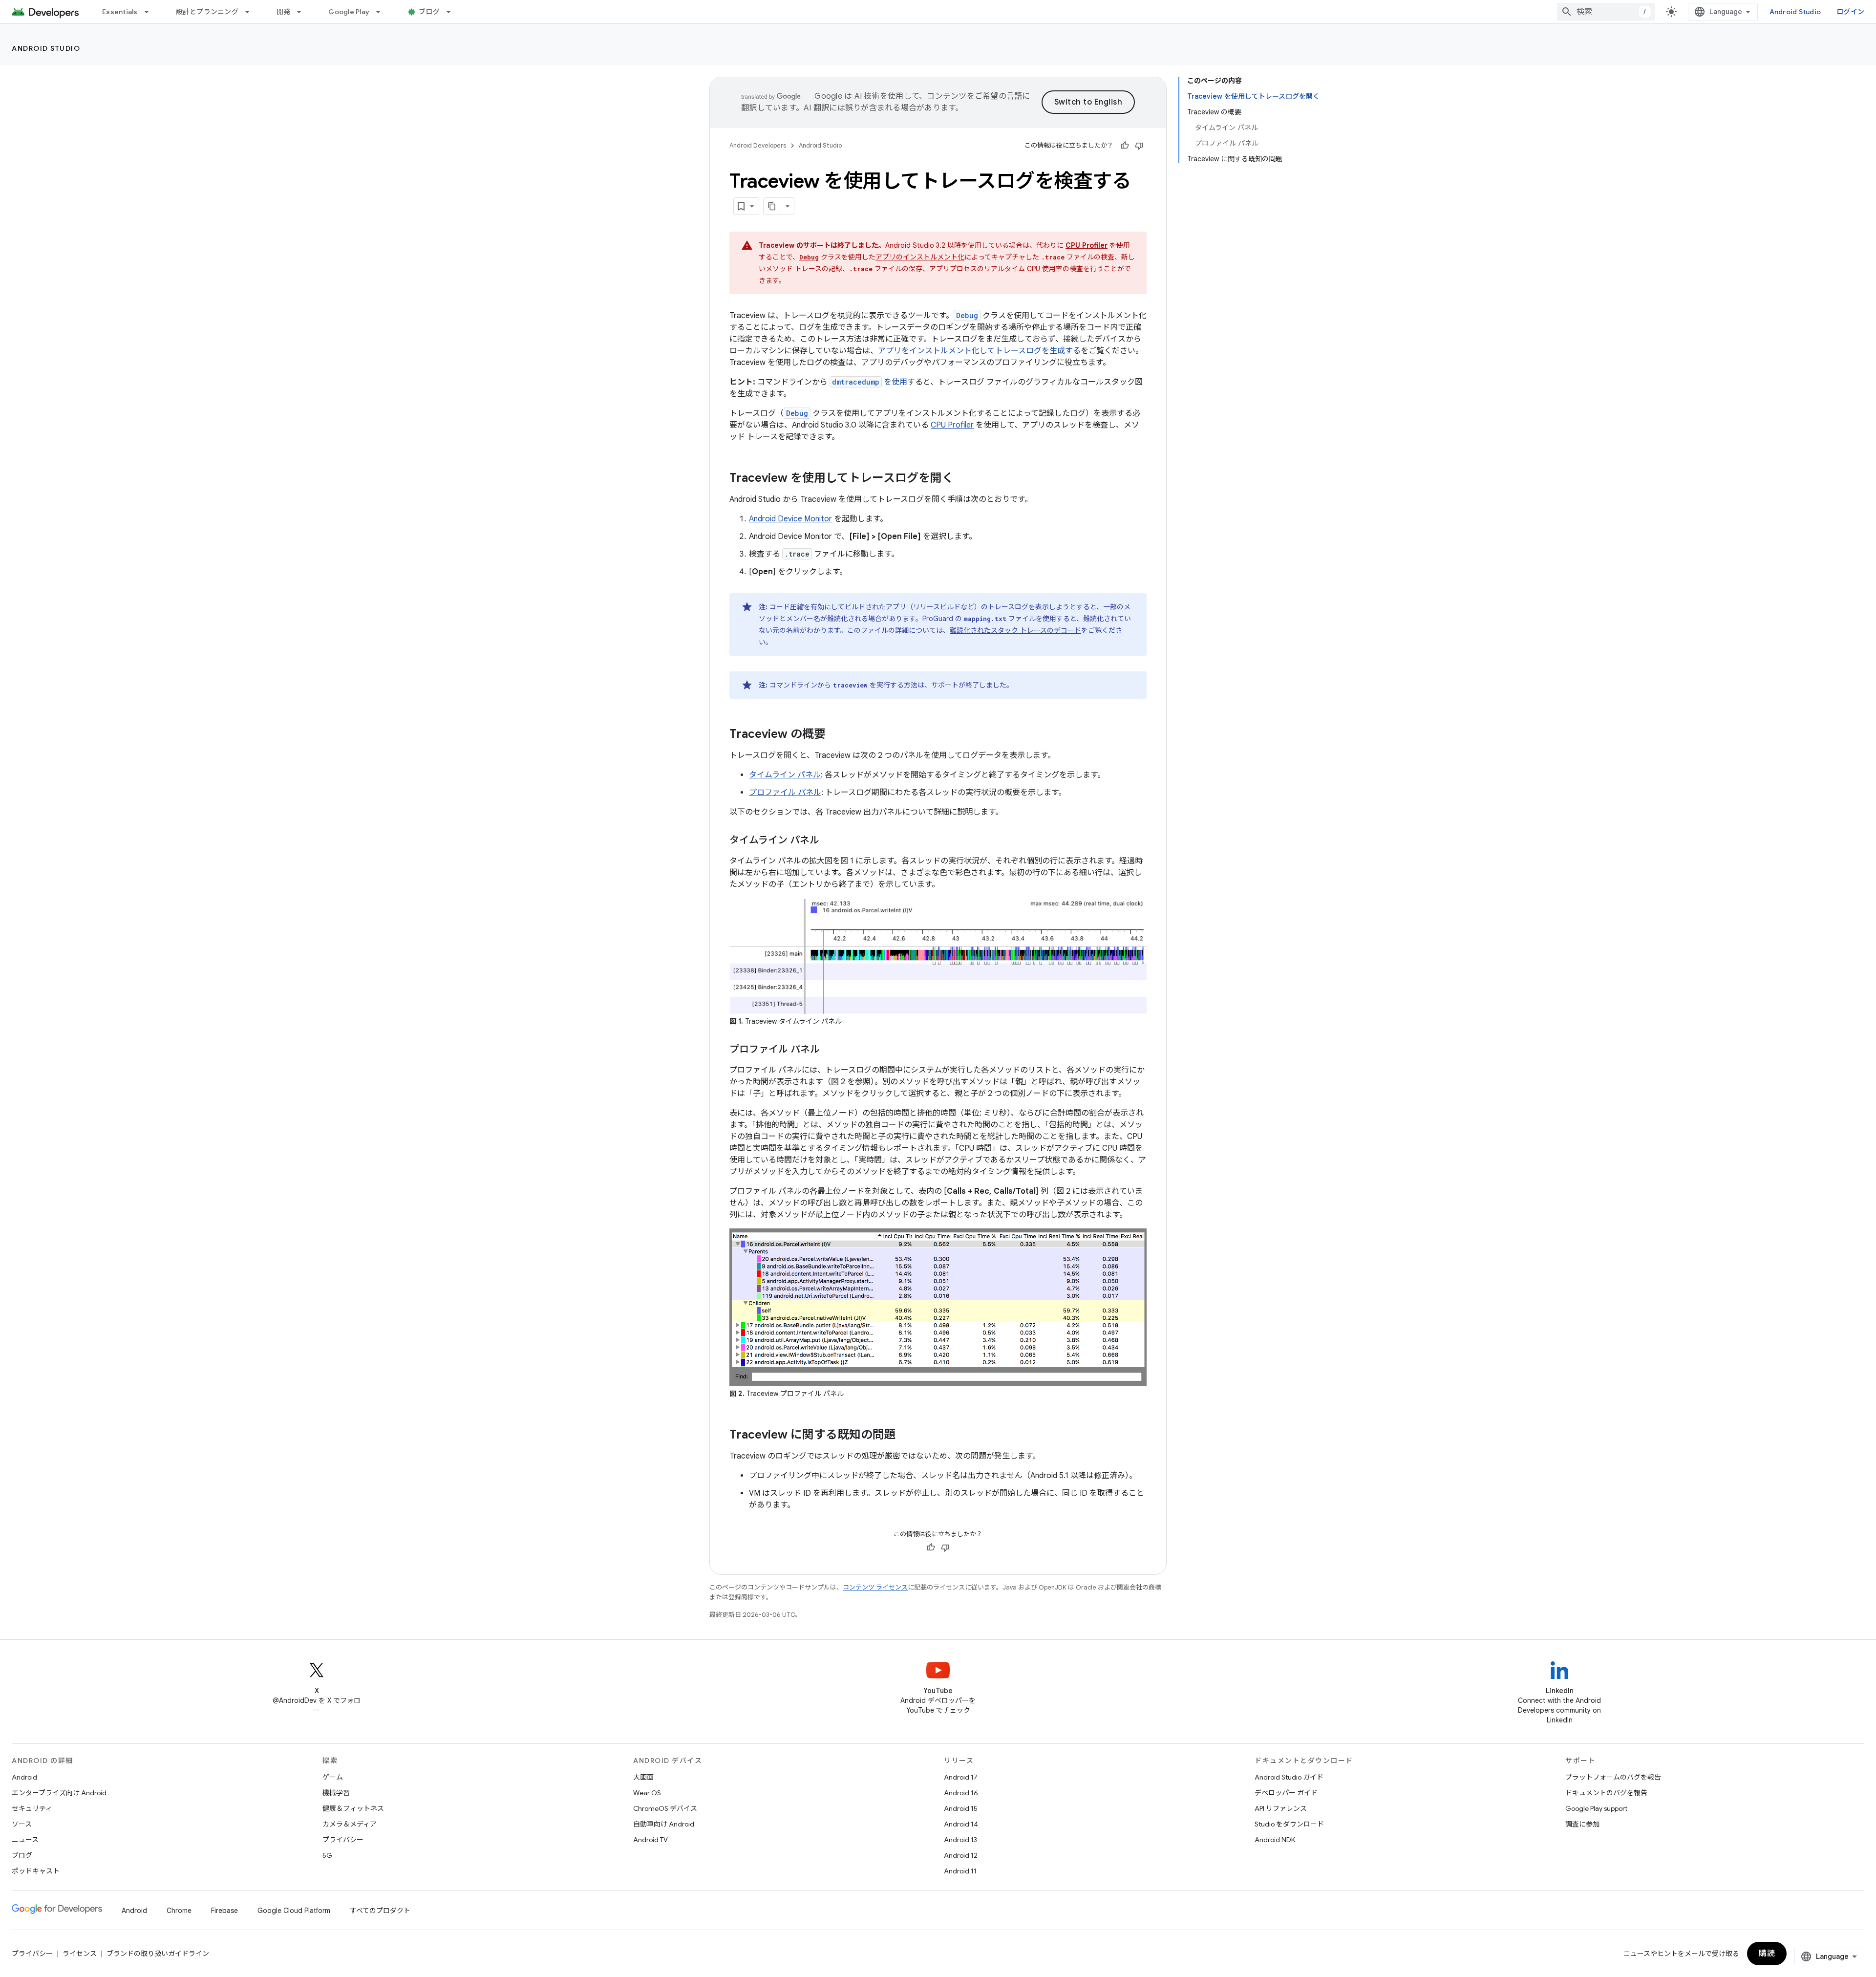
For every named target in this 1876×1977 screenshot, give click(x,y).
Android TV (650, 1840)
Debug (797, 413)
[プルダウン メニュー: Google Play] (383, 12)
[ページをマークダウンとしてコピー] (772, 206)
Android (24, 1777)
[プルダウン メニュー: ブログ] (453, 12)
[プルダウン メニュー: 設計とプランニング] (252, 12)
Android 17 (961, 1777)
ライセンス (80, 1954)
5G (327, 1855)
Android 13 (960, 1840)
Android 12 (961, 1855)
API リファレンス (1281, 1808)
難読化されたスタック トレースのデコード (1015, 630)
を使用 (870, 382)
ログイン (1850, 12)
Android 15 (961, 1808)
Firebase (224, 1911)
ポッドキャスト (36, 1871)
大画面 (643, 1777)
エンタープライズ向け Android (59, 1793)
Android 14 (961, 1824)
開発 (284, 12)
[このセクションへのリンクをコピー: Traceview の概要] (835, 735)
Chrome (179, 1911)
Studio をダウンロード (1289, 1824)
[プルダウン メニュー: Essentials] (151, 12)
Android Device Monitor (790, 519)
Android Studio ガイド (1289, 1777)
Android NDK (1275, 1840)
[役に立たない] (1139, 146)
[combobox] (1606, 12)
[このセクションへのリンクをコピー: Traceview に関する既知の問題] (906, 1436)
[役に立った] (1125, 146)
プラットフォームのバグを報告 (1613, 1777)
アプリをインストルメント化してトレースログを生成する (979, 351)
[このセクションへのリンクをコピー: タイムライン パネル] (829, 841)
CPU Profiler (952, 425)
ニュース (25, 1840)
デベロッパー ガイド (1286, 1793)
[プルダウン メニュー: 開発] (303, 12)
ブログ (429, 12)
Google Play (349, 12)
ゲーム (333, 1777)
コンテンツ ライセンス (875, 1587)
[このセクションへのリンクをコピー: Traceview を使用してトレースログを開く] (963, 479)
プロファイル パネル (785, 793)
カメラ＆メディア (350, 1824)
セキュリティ (32, 1808)
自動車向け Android (664, 1824)
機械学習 (336, 1793)
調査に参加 (1582, 1824)
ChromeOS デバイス (665, 1808)
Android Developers (758, 145)
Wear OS (647, 1793)
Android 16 (961, 1793)
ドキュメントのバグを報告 (1606, 1793)
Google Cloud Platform (294, 1911)
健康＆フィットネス (353, 1808)
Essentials (120, 12)
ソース (22, 1824)
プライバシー (343, 1840)
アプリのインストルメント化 (920, 257)
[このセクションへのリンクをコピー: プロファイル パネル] (830, 1050)
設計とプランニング (207, 12)
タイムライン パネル (785, 775)
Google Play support (1596, 1808)
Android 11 (960, 1871)
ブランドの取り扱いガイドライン (158, 1954)
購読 (1767, 1954)
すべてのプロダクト (380, 1911)
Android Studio (1795, 12)
